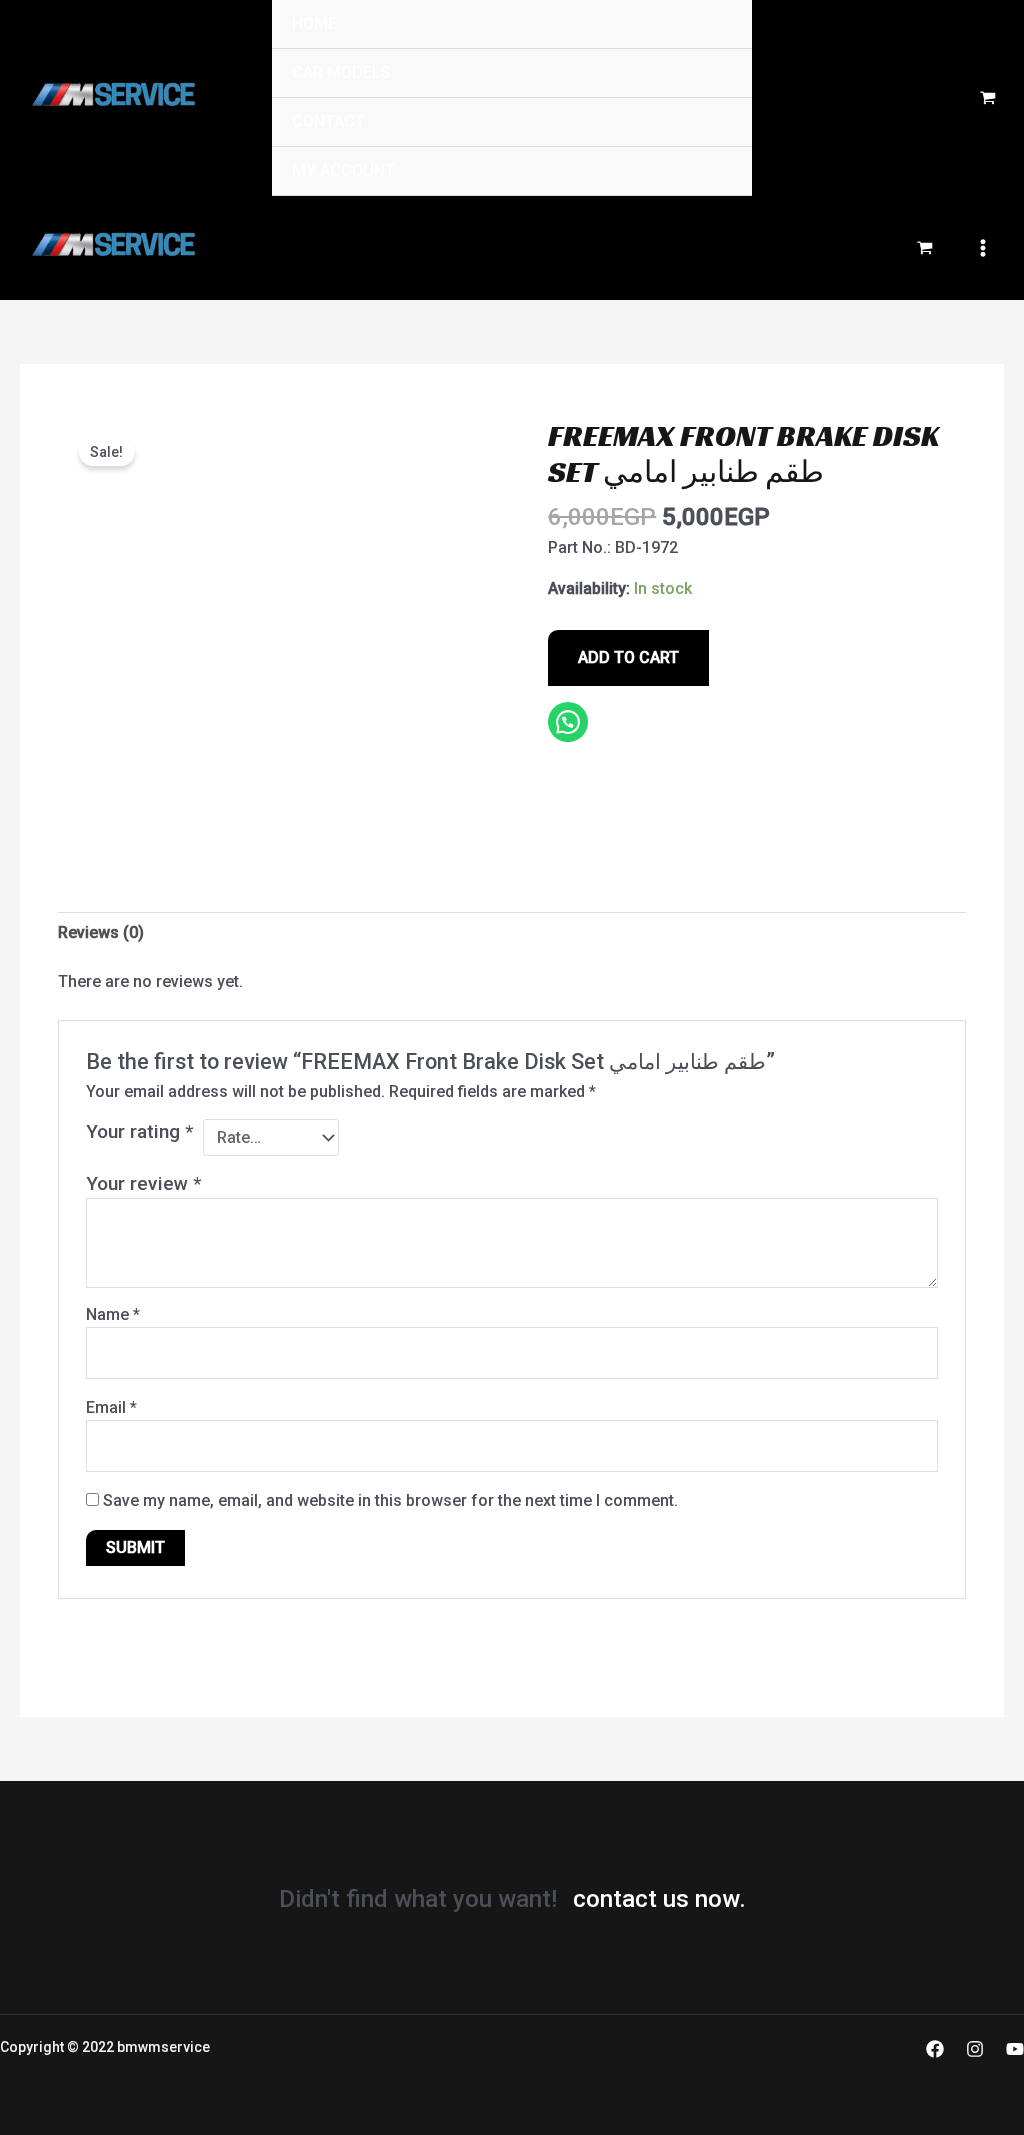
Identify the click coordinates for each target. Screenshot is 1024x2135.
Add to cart (628, 657)
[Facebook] (935, 2049)
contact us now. (659, 1899)
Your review (143, 1183)
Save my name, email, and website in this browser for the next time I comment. (390, 1500)
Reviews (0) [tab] (101, 932)
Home (314, 23)
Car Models (341, 72)
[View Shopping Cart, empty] (987, 98)
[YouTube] (1015, 2049)
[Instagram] (975, 2049)
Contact (328, 121)
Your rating (139, 1131)
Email (111, 1407)
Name (113, 1314)
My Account (343, 170)
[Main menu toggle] (983, 248)
